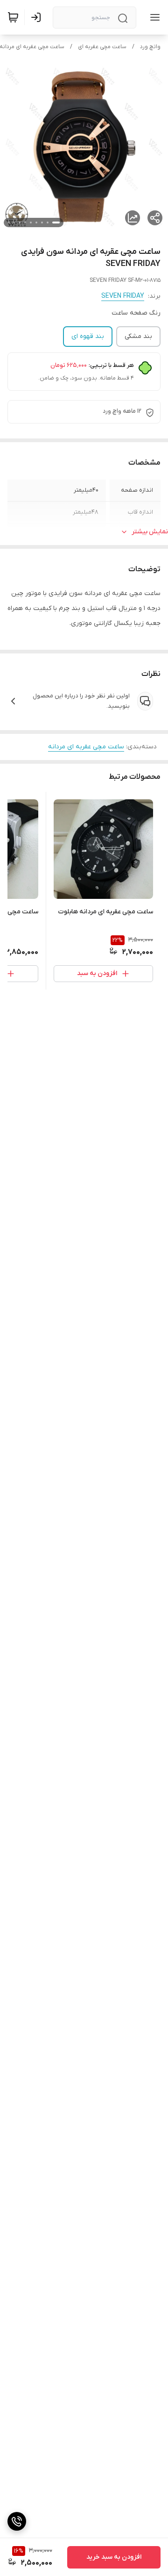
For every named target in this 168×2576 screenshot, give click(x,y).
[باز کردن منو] (153, 17)
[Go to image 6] (25, 222)
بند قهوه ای (88, 336)
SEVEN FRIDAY (123, 296)
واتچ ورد (150, 47)
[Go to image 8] (14, 222)
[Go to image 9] (8, 222)
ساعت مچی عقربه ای (102, 47)
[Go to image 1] (56, 222)
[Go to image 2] (48, 222)
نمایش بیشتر (150, 532)
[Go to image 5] (31, 222)
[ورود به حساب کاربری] (38, 17)
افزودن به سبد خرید (114, 2557)
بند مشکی (138, 336)
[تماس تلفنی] (17, 2521)
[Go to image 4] (36, 222)
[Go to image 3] (42, 222)
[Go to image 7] (20, 222)
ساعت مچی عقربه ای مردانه (86, 747)
